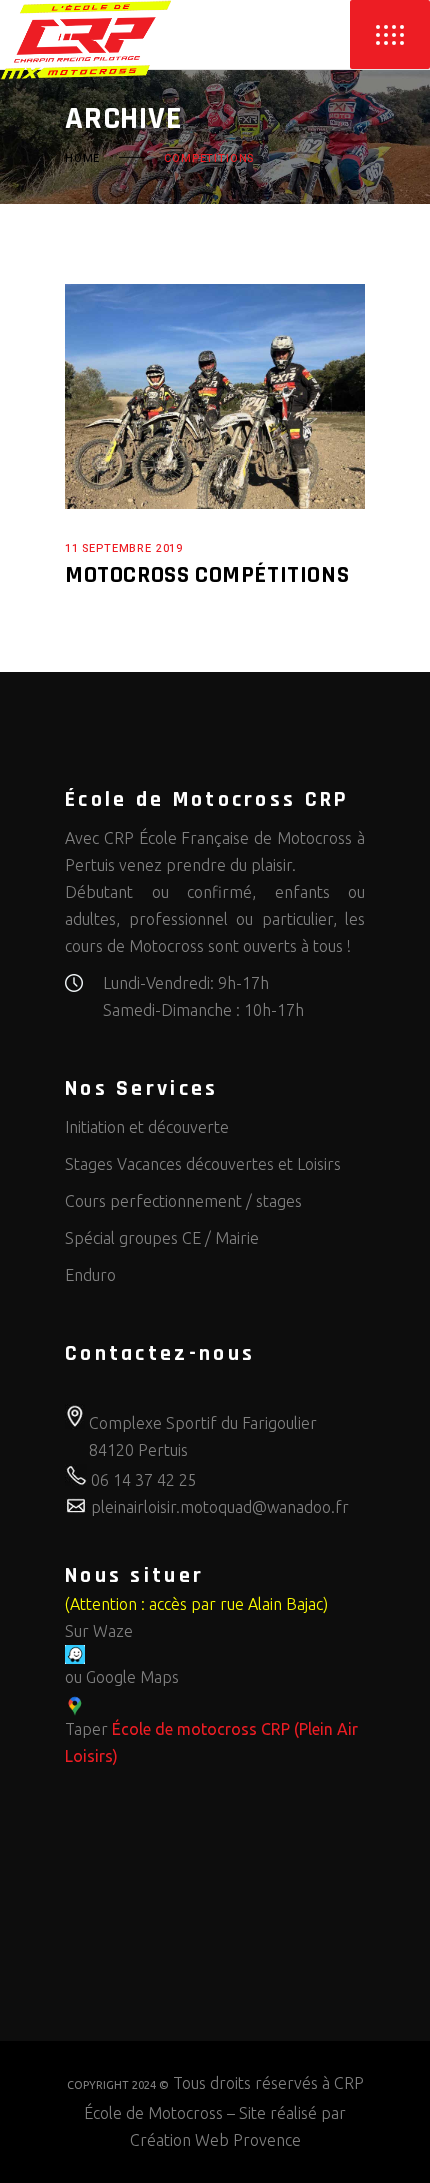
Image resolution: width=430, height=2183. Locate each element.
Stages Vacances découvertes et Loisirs (203, 1164)
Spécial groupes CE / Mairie (162, 1238)
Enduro (90, 1275)
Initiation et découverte (147, 1127)
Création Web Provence (215, 2140)
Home (82, 158)
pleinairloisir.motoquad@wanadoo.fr (220, 1507)
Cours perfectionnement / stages (183, 1201)
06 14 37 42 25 (144, 1480)
